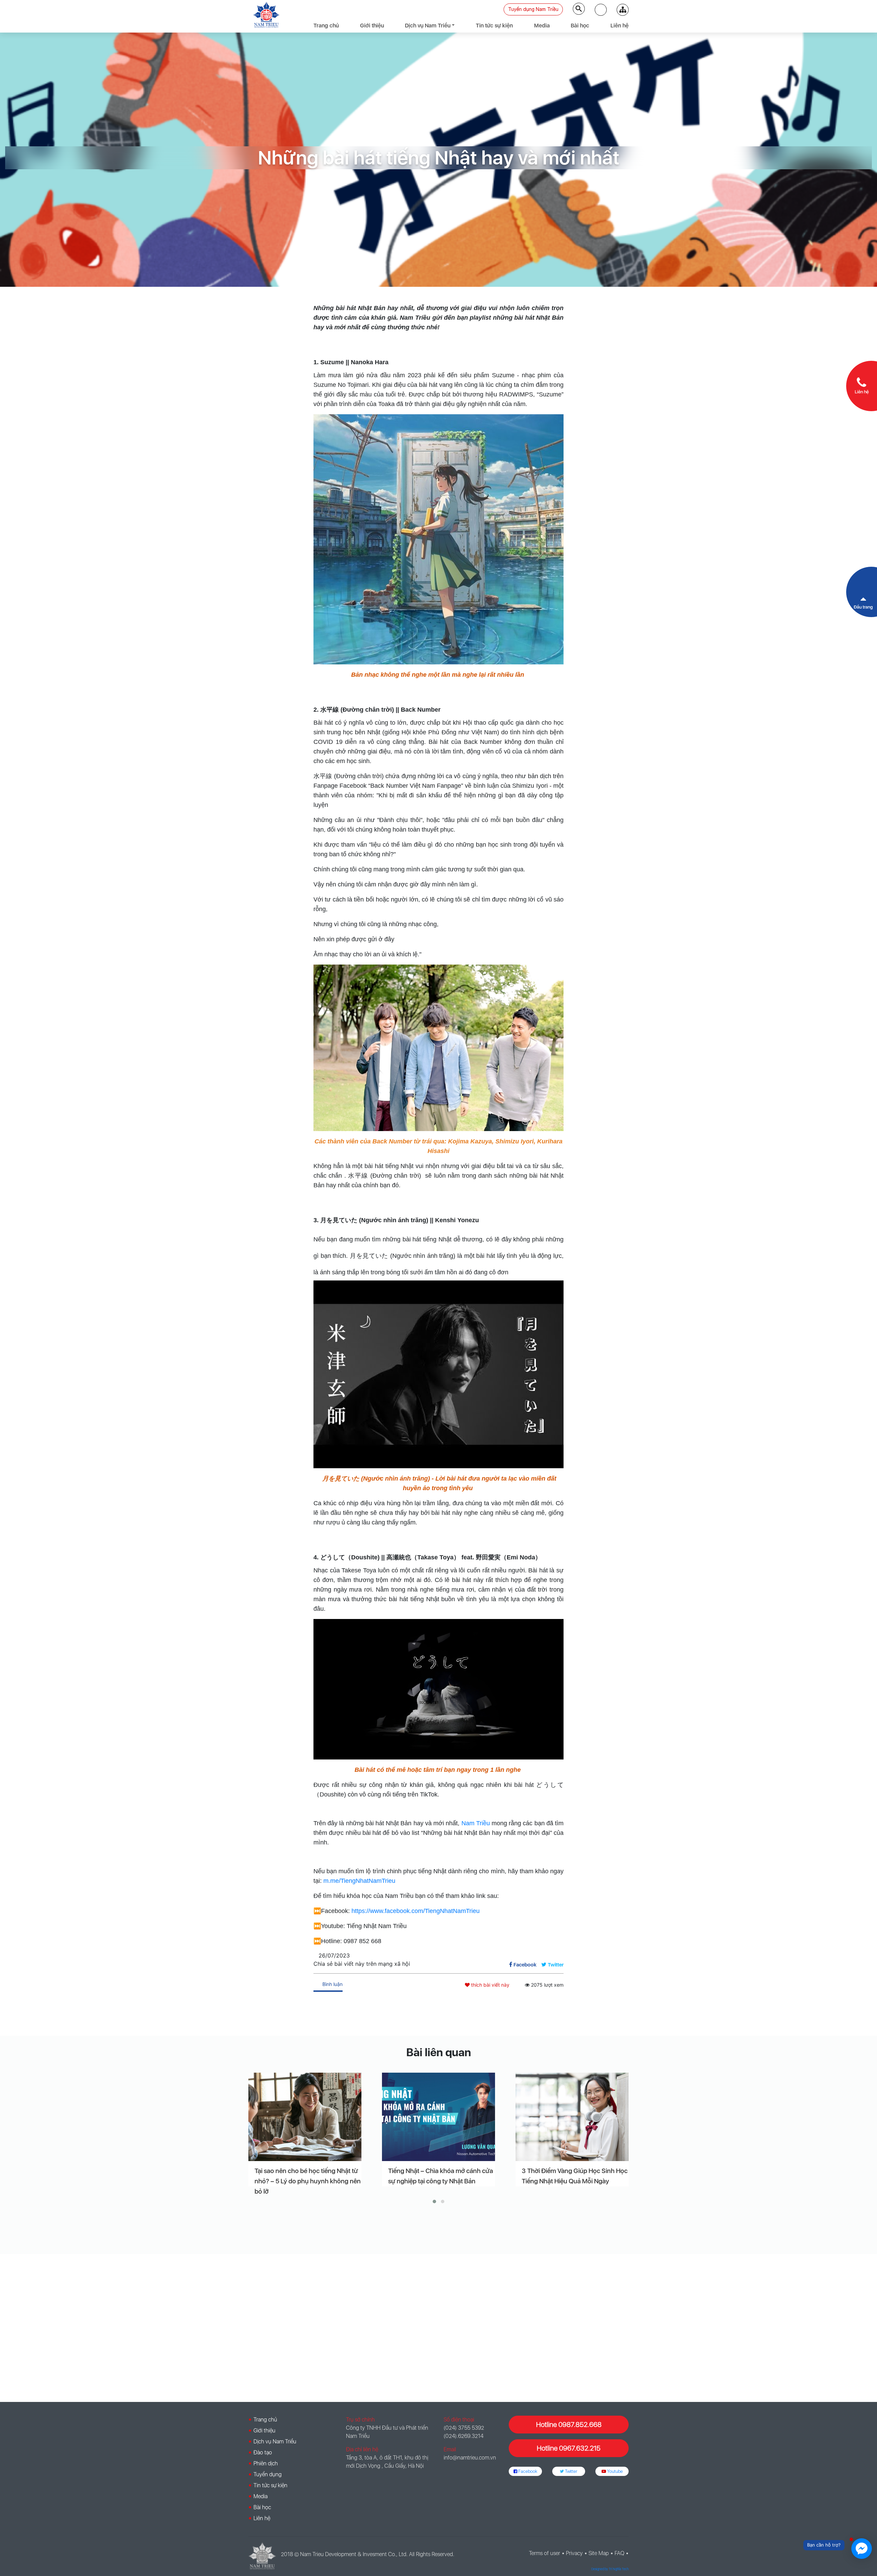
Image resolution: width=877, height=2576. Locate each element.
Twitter (571, 2471)
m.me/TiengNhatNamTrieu (359, 1881)
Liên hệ (620, 26)
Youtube (614, 2471)
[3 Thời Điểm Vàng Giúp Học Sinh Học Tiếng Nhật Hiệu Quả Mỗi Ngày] (572, 2117)
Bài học (580, 26)
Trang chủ (326, 26)
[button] (601, 10)
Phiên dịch (266, 2463)
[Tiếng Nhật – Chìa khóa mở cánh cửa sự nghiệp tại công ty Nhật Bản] (438, 2117)
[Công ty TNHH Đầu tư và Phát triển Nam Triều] (266, 15)
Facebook (527, 2471)
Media (542, 26)
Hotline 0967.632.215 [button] (569, 2448)
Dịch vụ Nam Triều (428, 26)
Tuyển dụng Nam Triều (533, 9)
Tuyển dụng (268, 2474)
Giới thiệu (372, 26)
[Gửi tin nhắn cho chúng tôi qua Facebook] (862, 2549)
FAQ (619, 2553)
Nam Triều (474, 1823)
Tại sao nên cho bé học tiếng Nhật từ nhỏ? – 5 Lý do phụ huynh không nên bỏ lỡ (308, 2181)
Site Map (599, 2553)
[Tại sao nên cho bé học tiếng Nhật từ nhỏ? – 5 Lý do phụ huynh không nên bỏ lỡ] (305, 2117)
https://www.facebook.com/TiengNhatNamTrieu (416, 1911)
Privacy (574, 2553)
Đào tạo (263, 2452)
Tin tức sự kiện (494, 26)
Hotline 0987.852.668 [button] (569, 2425)
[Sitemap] (623, 10)
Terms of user (545, 2553)
